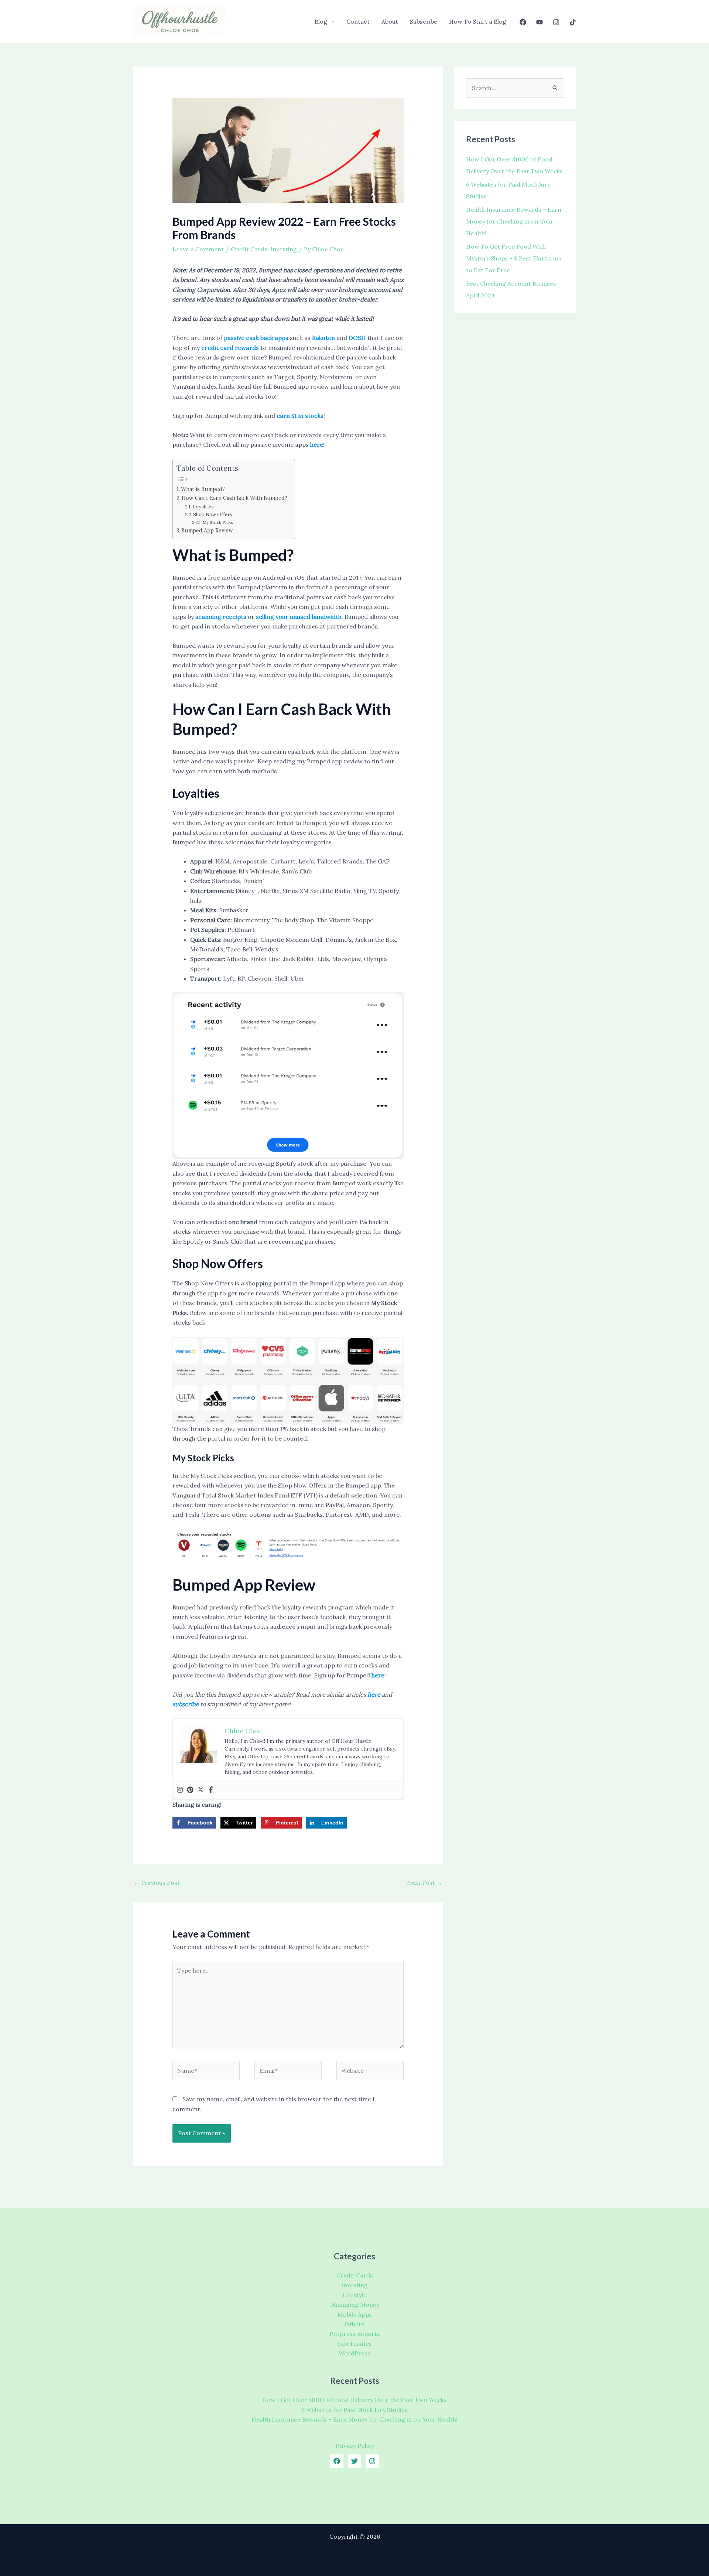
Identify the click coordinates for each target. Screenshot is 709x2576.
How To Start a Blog (478, 21)
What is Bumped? (203, 489)
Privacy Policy (355, 2446)
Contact (358, 21)
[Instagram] (556, 22)
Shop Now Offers (213, 514)
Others (354, 2324)
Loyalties (203, 507)
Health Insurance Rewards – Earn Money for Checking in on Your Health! (514, 221)
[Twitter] (201, 1790)
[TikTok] (573, 22)
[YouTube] (540, 22)
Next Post (425, 1882)
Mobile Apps (355, 2314)
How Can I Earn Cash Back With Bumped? (234, 498)
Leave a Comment (198, 249)
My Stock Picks (218, 522)
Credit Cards (249, 249)
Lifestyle (355, 2295)
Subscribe (424, 21)
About (390, 21)
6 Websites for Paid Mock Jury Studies (354, 2410)
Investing (284, 249)
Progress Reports (355, 2334)
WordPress (354, 2353)
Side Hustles (354, 2344)
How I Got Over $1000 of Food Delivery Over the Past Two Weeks (354, 2400)
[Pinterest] (190, 1790)
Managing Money (355, 2304)
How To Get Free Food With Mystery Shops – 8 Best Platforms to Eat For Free (514, 258)
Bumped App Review (207, 530)
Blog (321, 21)
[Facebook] (523, 22)
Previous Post (157, 1882)
